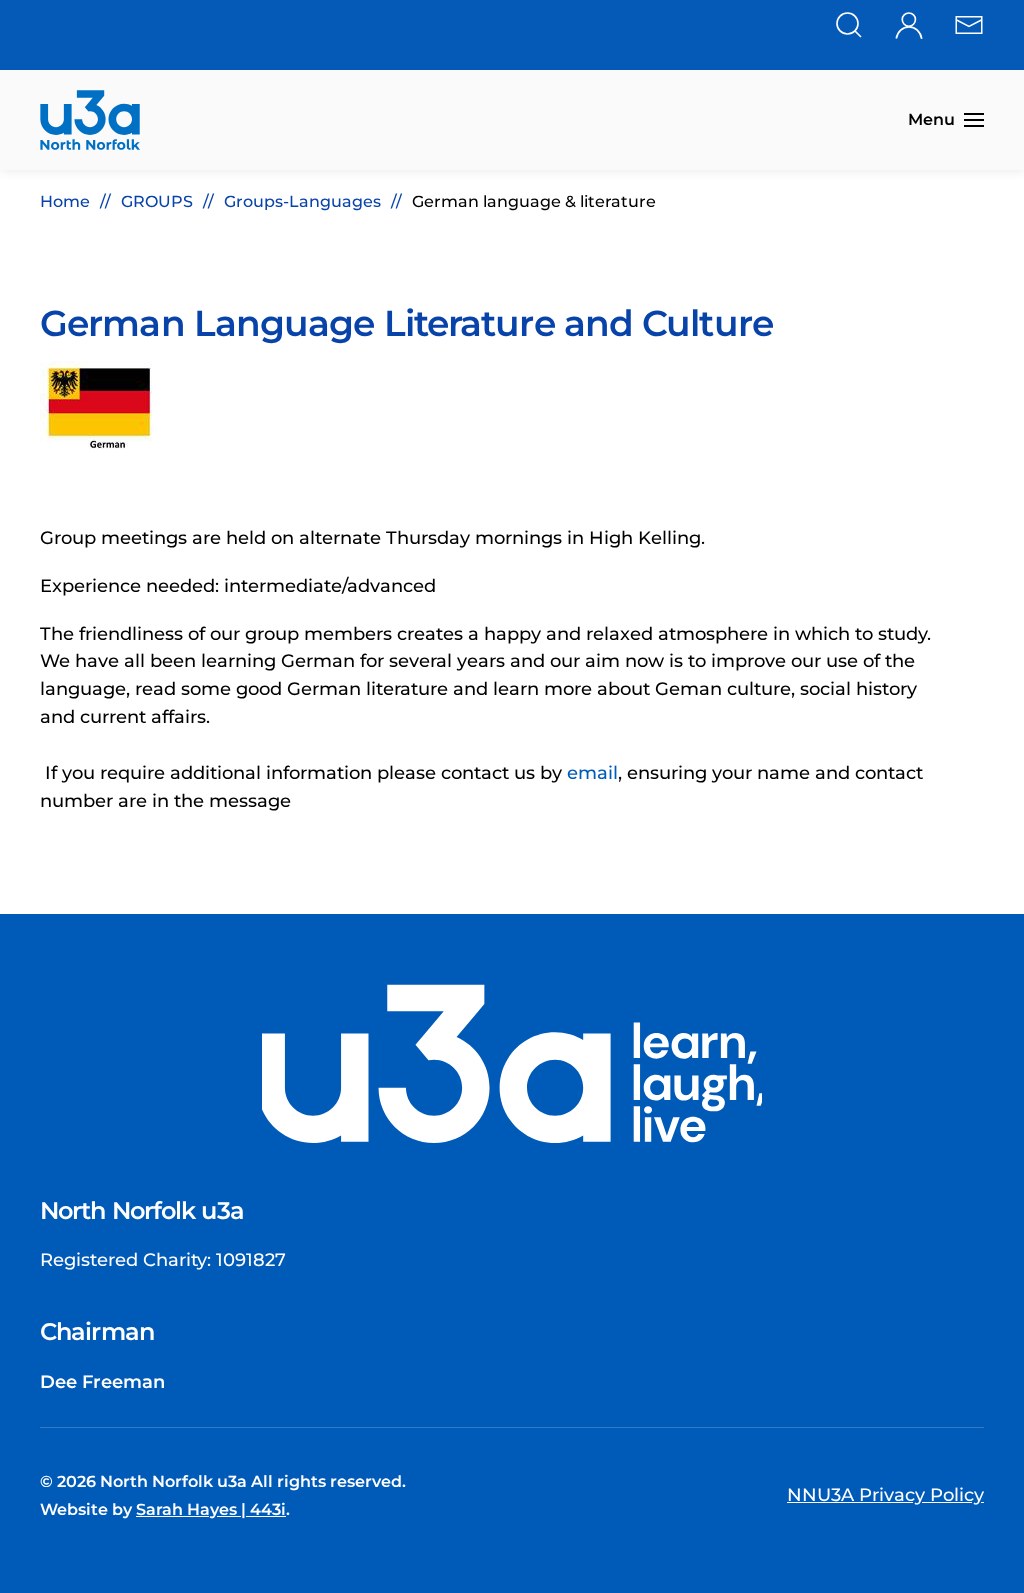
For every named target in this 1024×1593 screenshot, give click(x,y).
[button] (946, 120)
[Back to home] (90, 120)
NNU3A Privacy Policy (885, 1495)
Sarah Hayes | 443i (211, 1509)
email (592, 773)
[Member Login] (909, 23)
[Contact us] (969, 23)
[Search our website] (849, 23)
